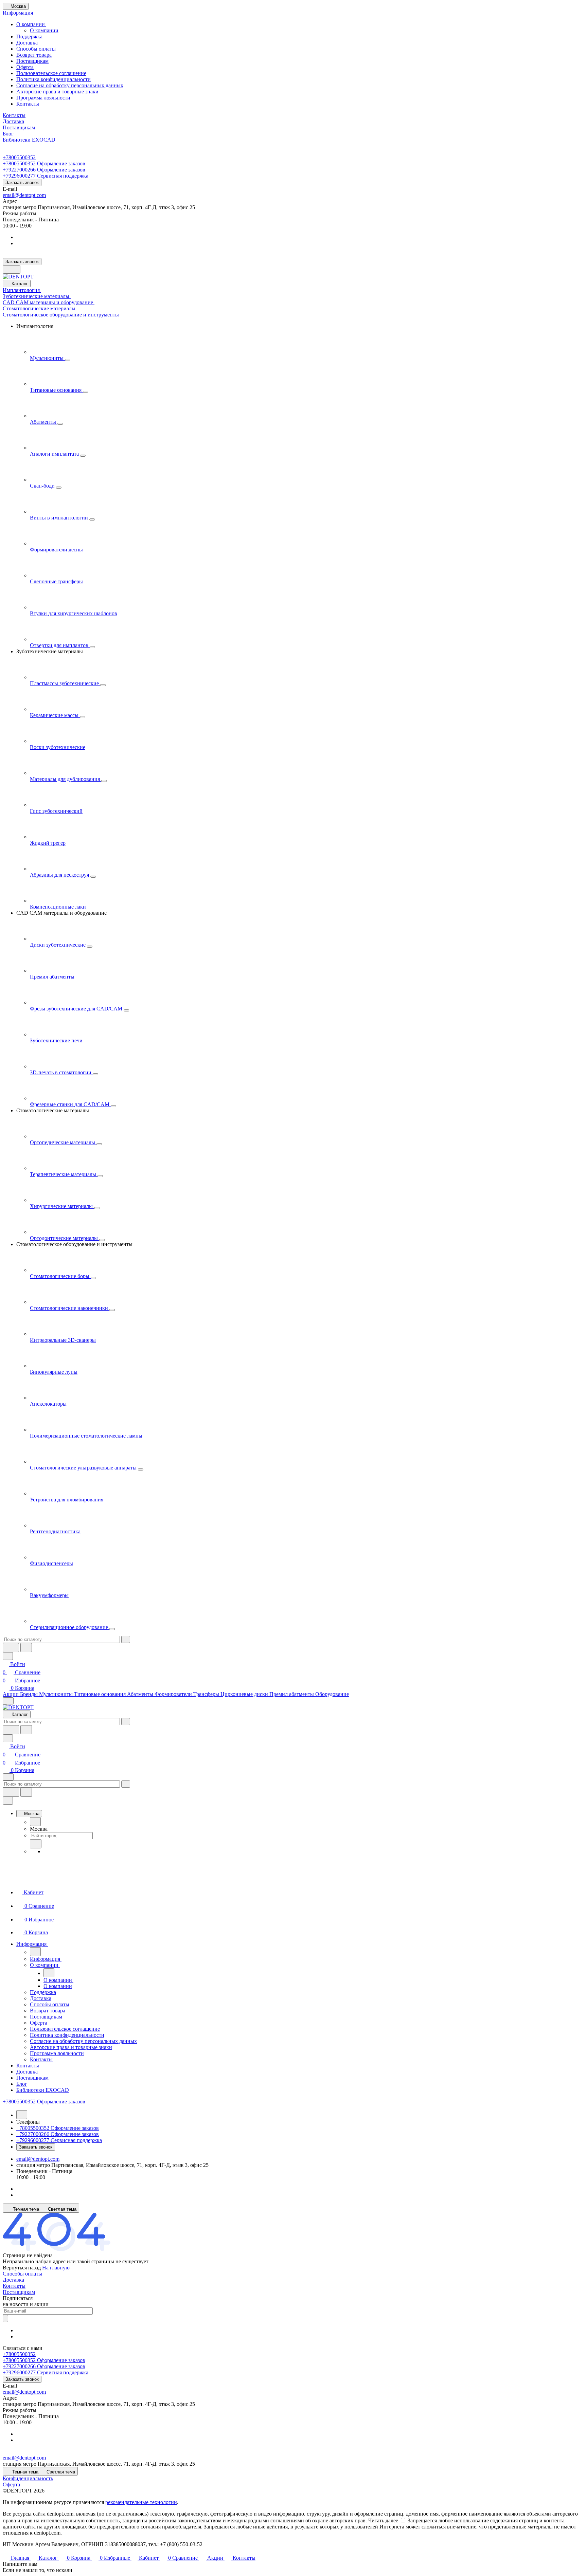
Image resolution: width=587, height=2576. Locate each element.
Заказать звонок (22, 182)
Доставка (27, 43)
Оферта (25, 67)
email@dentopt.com (24, 195)
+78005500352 (19, 157)
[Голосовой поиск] (11, 1648)
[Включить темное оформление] (12, 269)
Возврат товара (34, 55)
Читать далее (383, 2520)
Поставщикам (32, 61)
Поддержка (29, 36)
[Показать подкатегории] (68, 360)
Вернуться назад (22, 2268)
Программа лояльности (43, 98)
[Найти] (26, 1648)
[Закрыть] (8, 1801)
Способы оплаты (36, 49)
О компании (31, 24)
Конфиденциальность (28, 2478)
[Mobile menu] (8, 1777)
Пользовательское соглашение (51, 73)
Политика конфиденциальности (54, 79)
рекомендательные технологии (141, 2502)
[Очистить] (126, 1639)
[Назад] (35, 1822)
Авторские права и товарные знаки (57, 92)
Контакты (28, 104)
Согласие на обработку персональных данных (70, 85)
